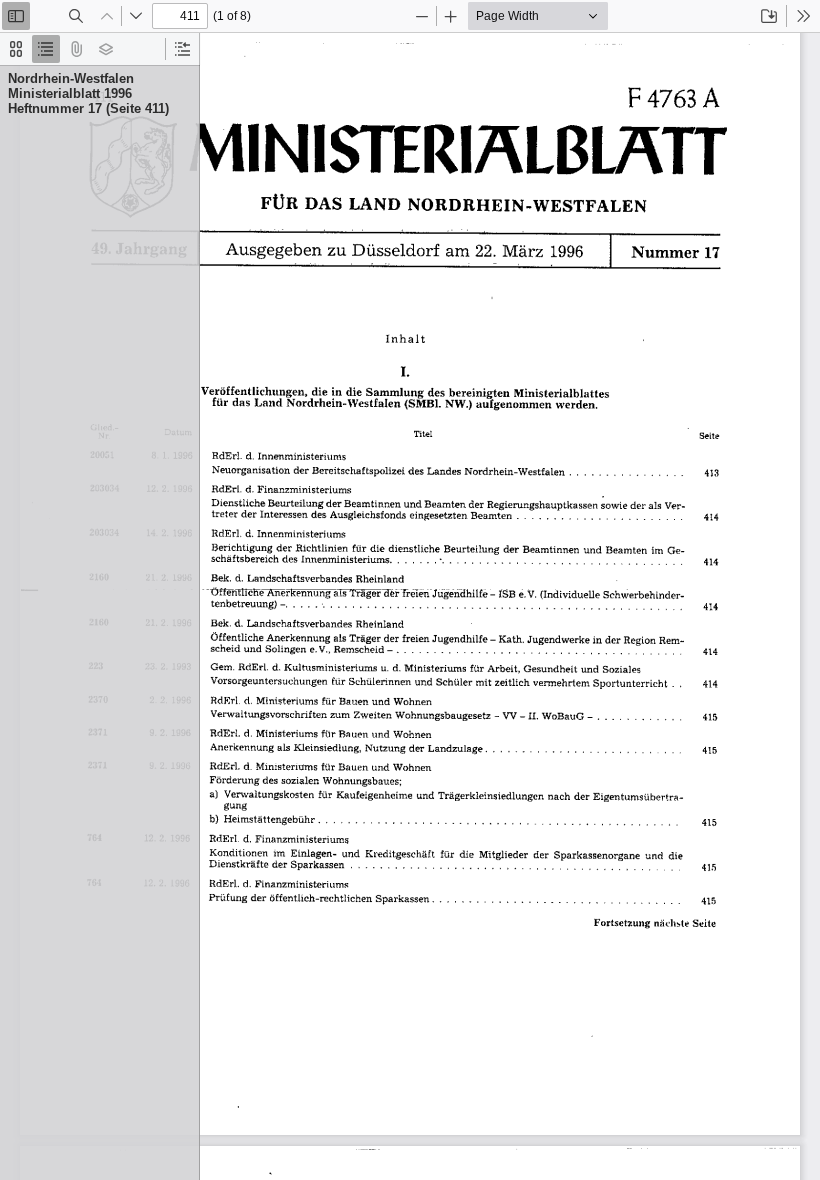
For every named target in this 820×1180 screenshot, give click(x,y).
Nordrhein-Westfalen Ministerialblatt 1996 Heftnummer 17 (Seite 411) (88, 93)
